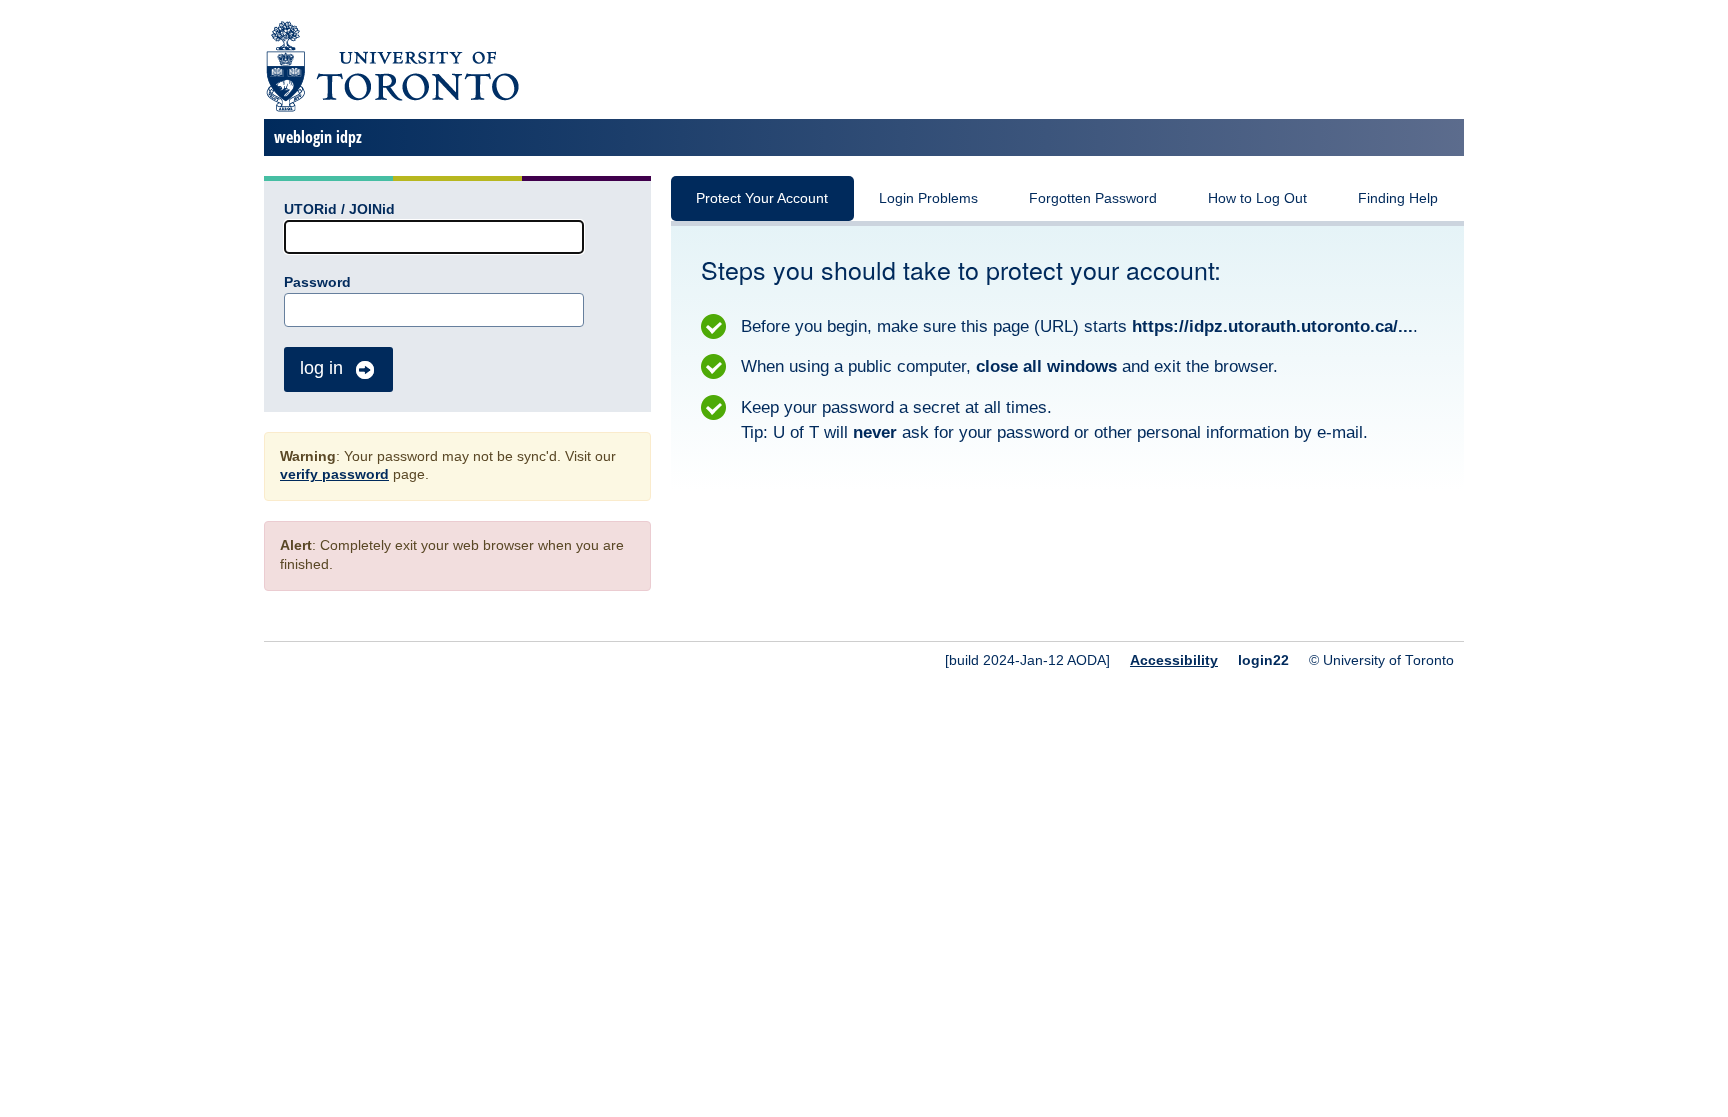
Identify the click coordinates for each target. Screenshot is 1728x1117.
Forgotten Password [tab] (1093, 198)
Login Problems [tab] (928, 198)
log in (321, 368)
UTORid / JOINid (339, 209)
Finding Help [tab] (1398, 198)
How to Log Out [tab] (1257, 198)
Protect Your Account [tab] (762, 198)
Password (317, 282)
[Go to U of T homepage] (391, 108)
